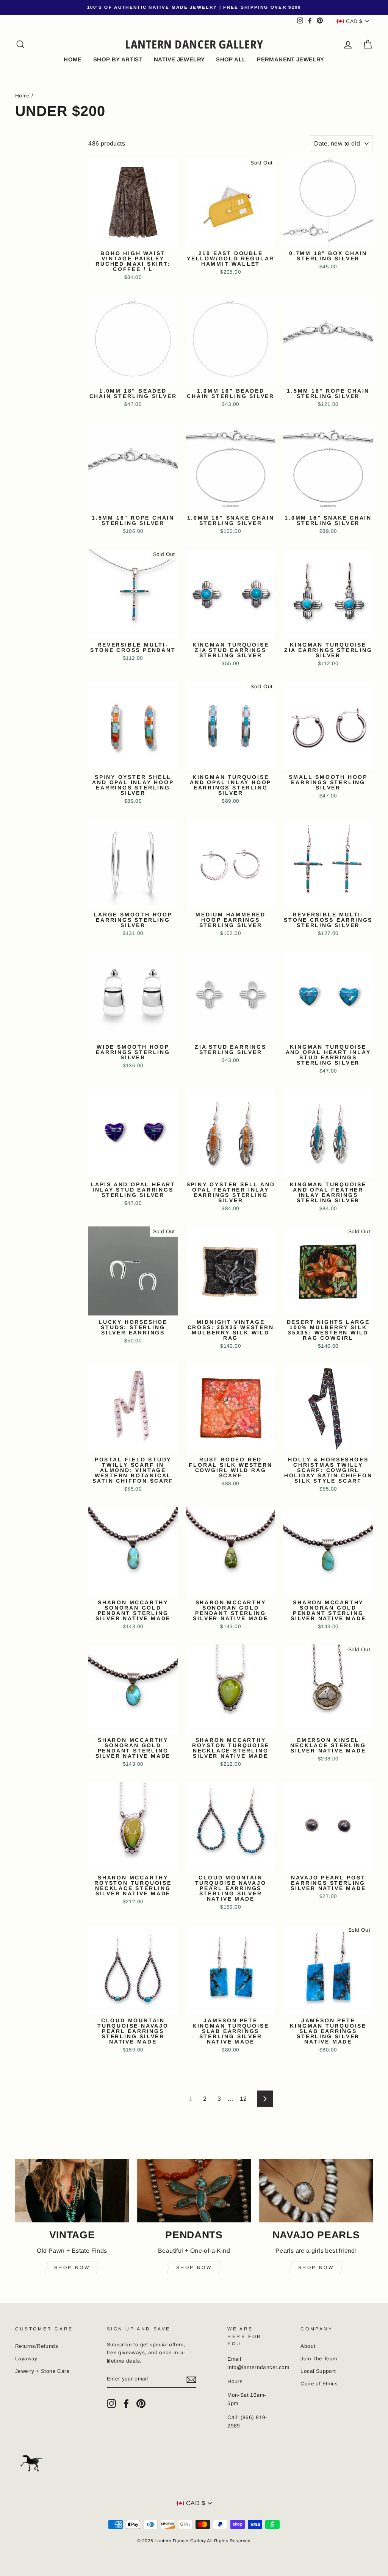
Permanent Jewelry (290, 59)
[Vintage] (72, 2191)
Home (23, 96)
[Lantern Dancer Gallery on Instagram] (111, 2404)
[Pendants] (194, 2191)
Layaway (26, 2359)
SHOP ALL (231, 59)
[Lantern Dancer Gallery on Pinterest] (141, 2404)
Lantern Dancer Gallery (194, 44)
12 (243, 2099)
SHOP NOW (316, 2268)
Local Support (318, 2371)
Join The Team (319, 2359)
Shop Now (72, 2268)
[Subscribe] (191, 2379)
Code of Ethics (319, 2384)
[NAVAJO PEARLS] (316, 2191)
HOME (73, 59)
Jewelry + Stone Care (42, 2371)
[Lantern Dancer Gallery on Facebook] (126, 2404)
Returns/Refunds (37, 2346)
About (308, 2346)
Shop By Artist (118, 59)
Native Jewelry (179, 59)
